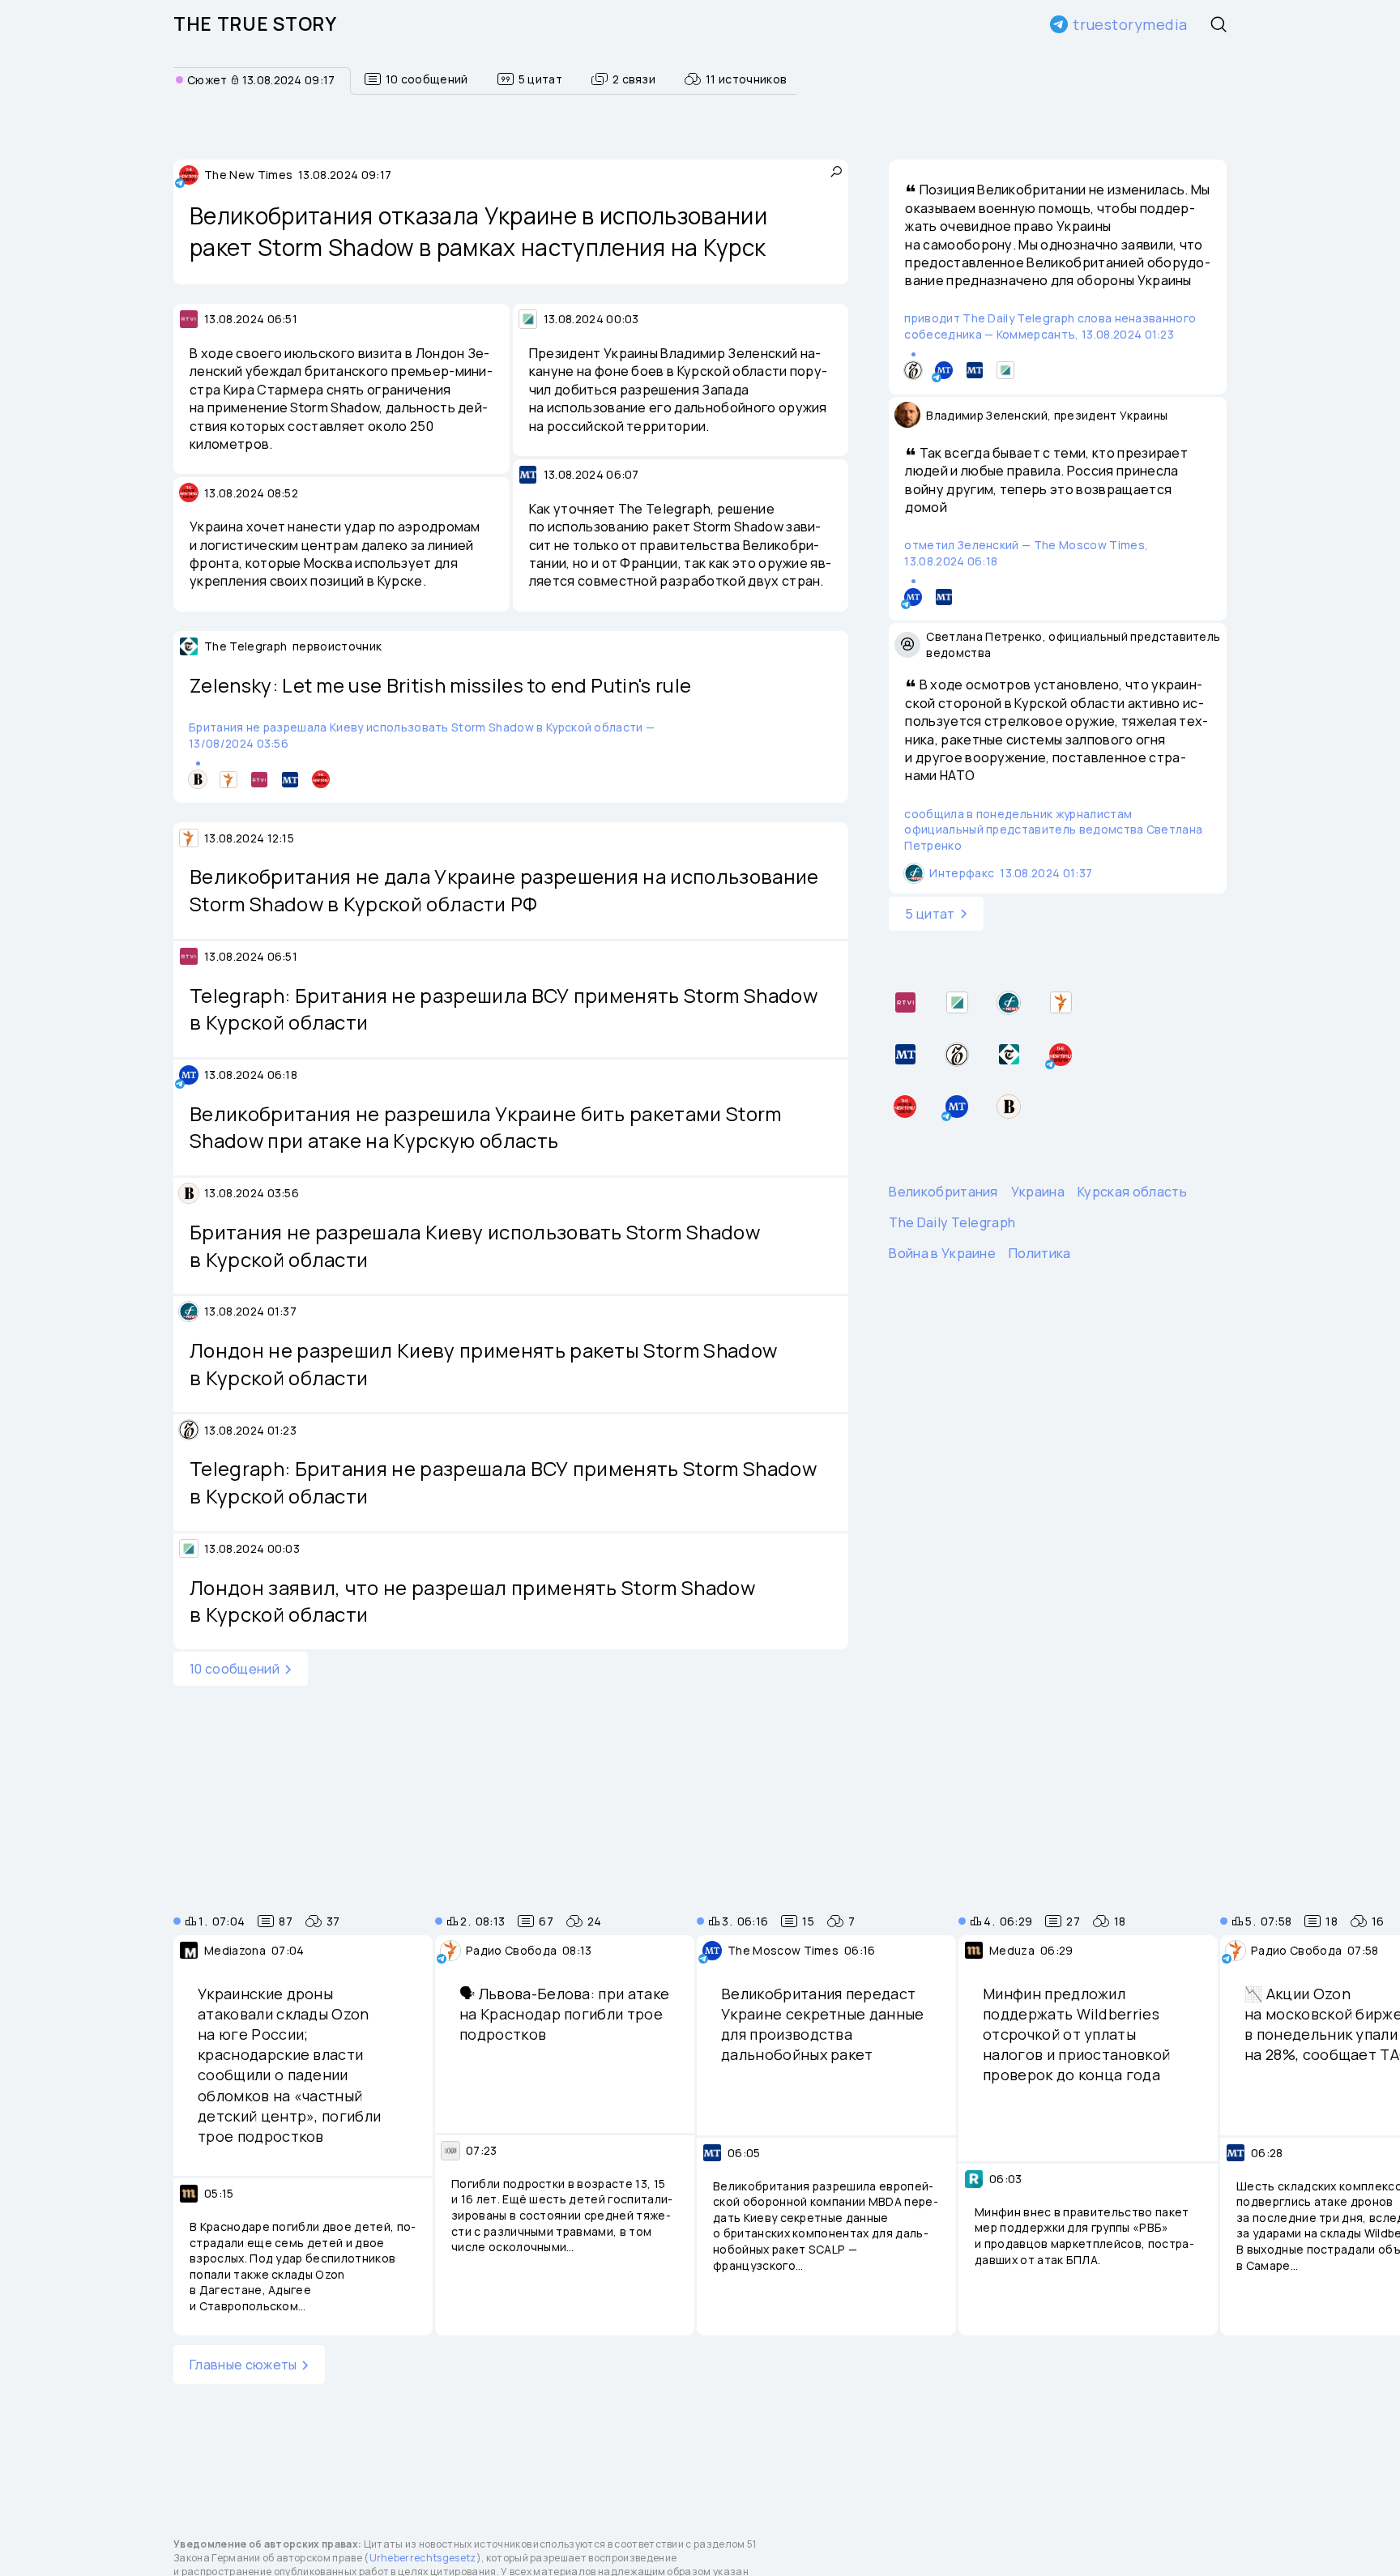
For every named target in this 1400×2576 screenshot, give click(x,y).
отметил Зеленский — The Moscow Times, (1026, 553)
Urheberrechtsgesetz (423, 2558)
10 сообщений (235, 1669)
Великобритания (943, 1191)
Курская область (1132, 1191)
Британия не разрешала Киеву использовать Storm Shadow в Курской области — (422, 735)
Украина (1038, 1191)
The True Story (255, 24)
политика (1040, 1253)
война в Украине (942, 1253)
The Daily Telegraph (952, 1222)
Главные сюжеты (243, 2365)
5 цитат (930, 913)
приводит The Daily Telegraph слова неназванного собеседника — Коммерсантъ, (1050, 326)
